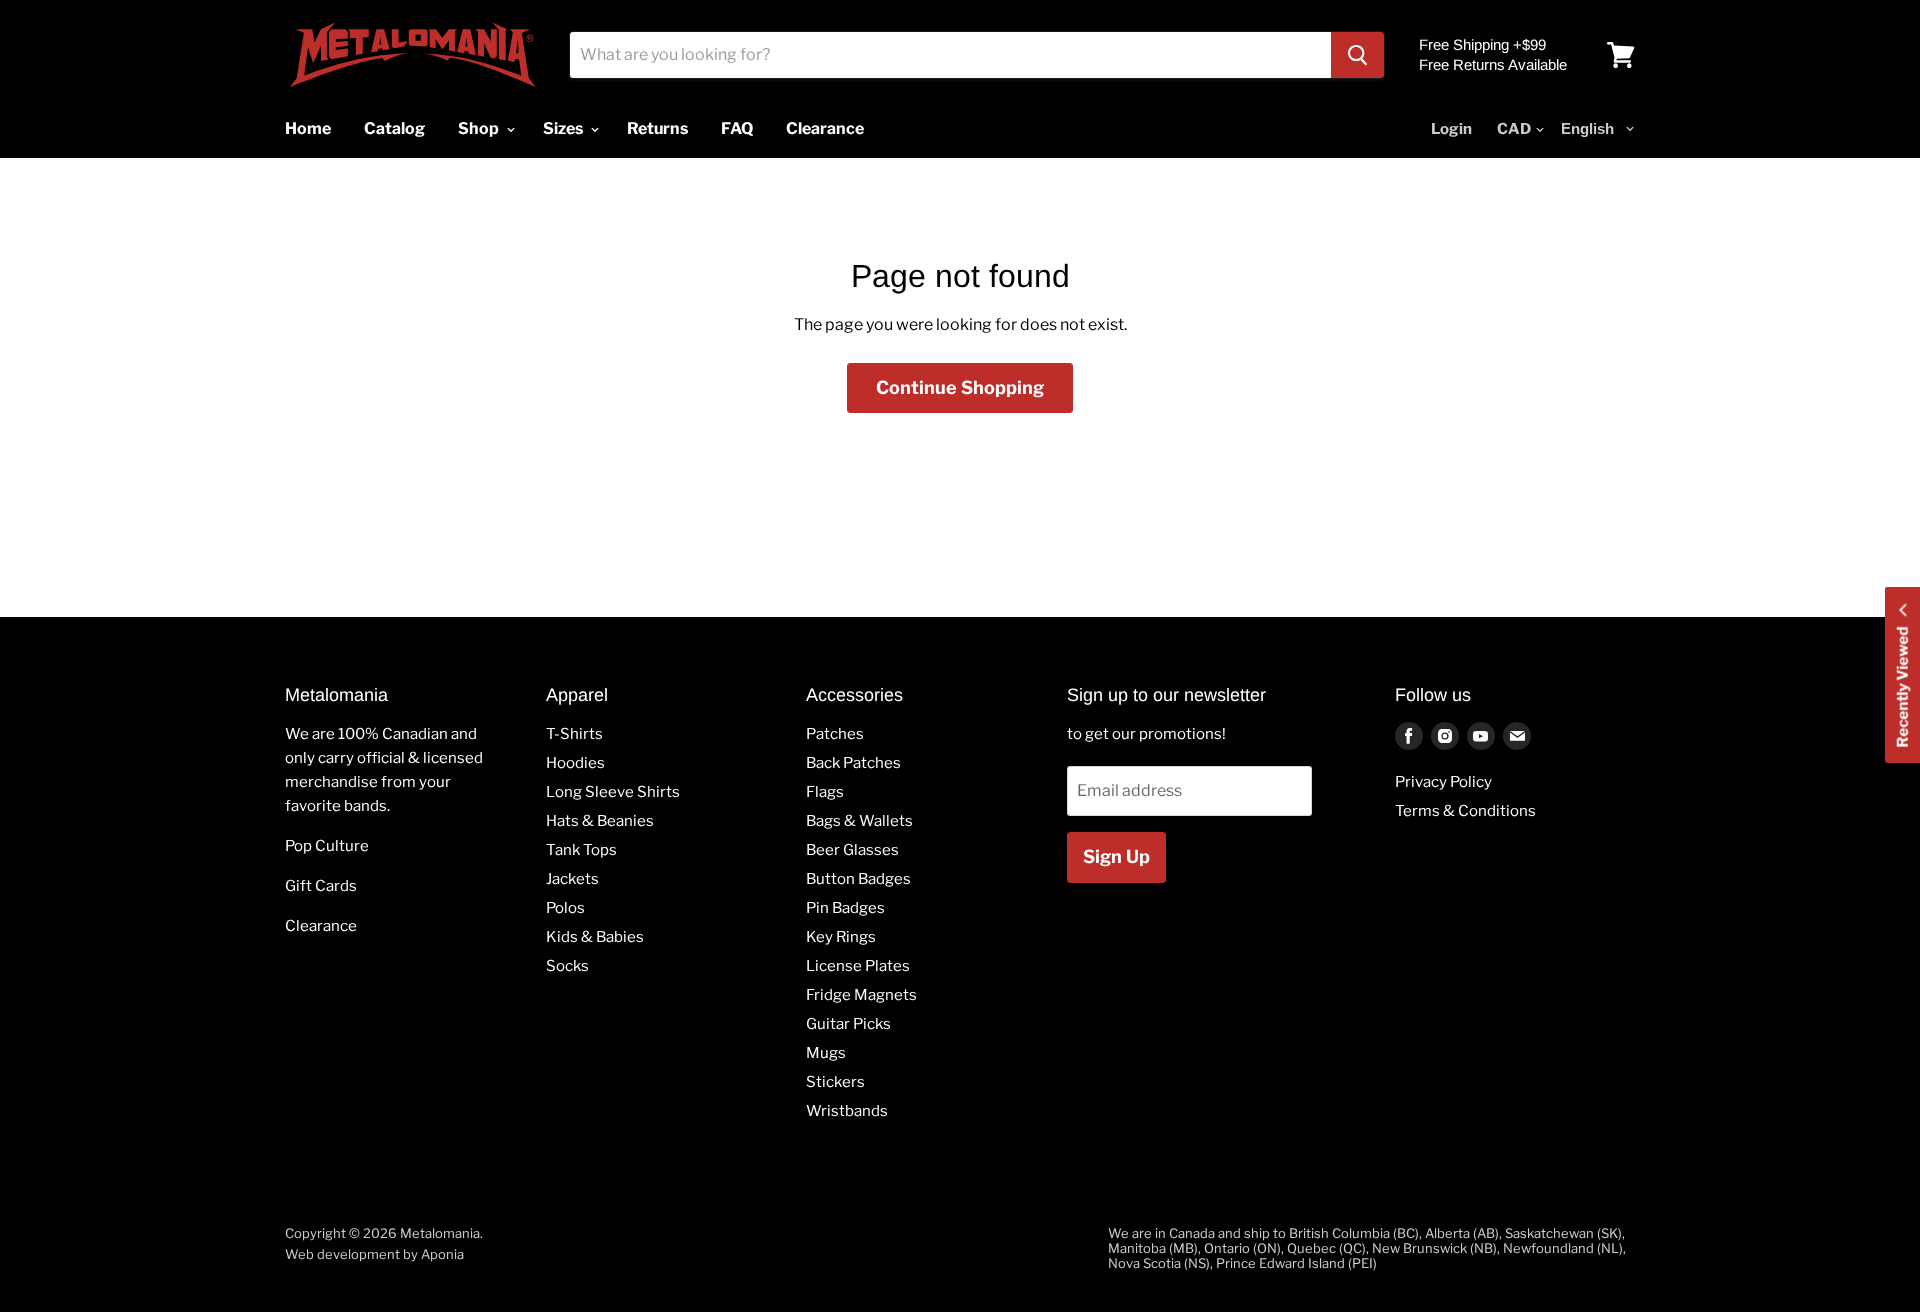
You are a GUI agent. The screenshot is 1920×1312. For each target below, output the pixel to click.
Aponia (442, 1254)
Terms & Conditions (1465, 811)
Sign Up (1116, 856)
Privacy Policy (1443, 782)
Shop (480, 128)
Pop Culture (327, 846)
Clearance (321, 926)
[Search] (1357, 55)
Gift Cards (321, 886)
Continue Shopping (960, 387)
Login (1451, 129)
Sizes (564, 128)
